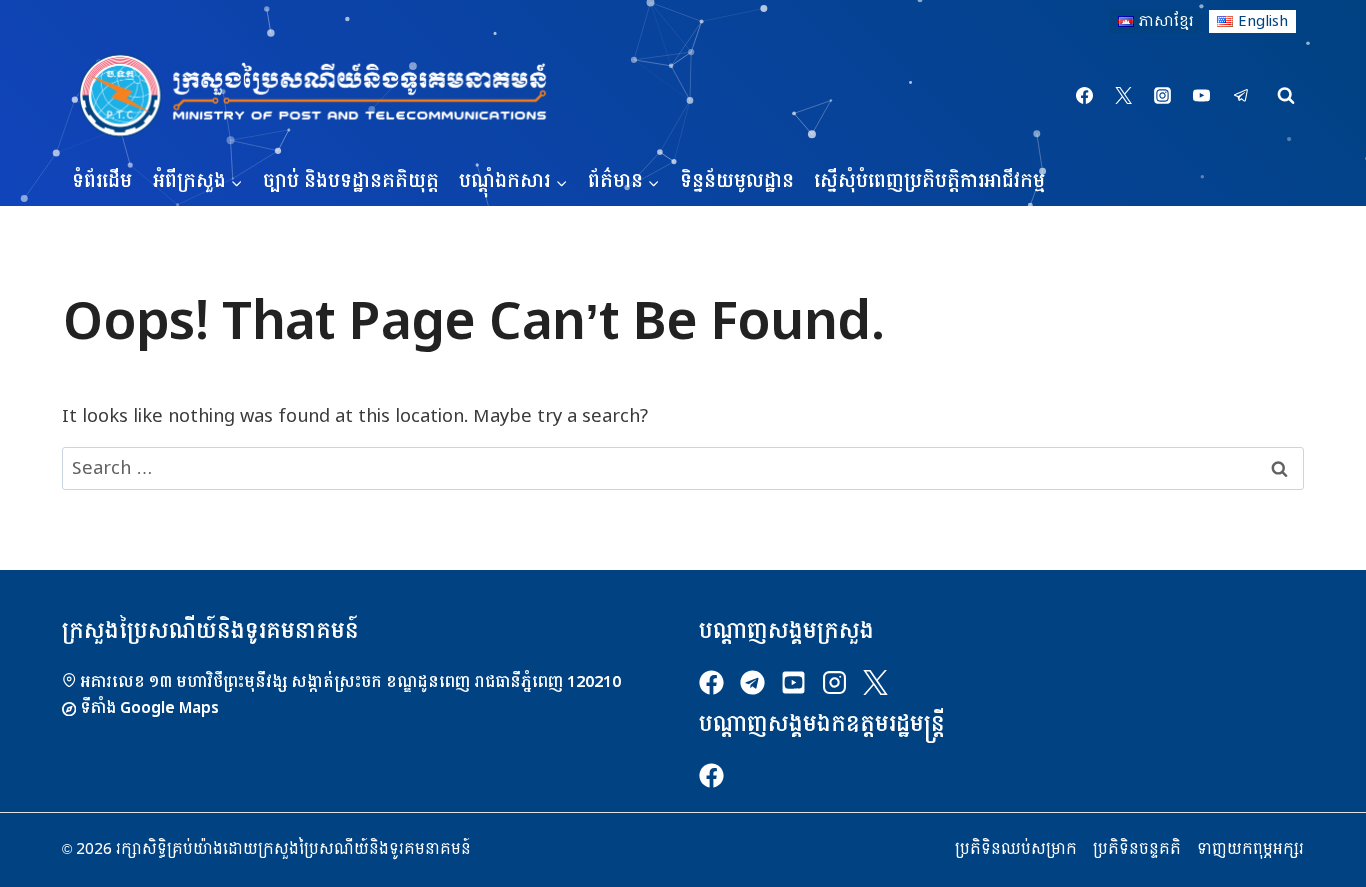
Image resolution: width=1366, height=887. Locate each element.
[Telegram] (1241, 96)
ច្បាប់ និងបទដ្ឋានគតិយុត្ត (351, 181)
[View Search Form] (1286, 96)
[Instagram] (1163, 96)
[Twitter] (1124, 96)
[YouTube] (1202, 96)
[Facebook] (1085, 96)
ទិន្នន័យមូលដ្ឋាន (737, 181)
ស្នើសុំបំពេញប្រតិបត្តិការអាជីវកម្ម (929, 181)
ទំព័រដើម (102, 181)
